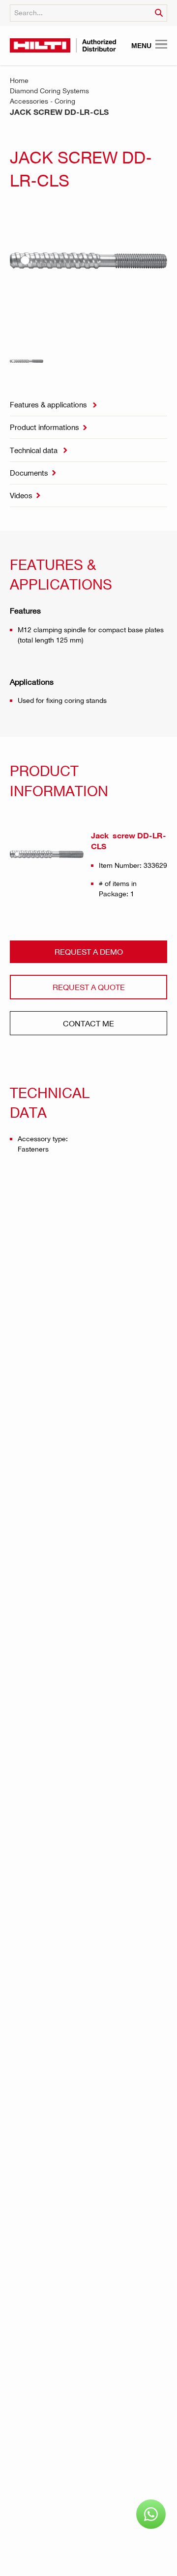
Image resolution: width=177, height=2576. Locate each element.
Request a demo (89, 952)
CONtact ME (88, 1023)
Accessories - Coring (43, 101)
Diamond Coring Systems (49, 91)
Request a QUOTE (89, 987)
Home (19, 80)
